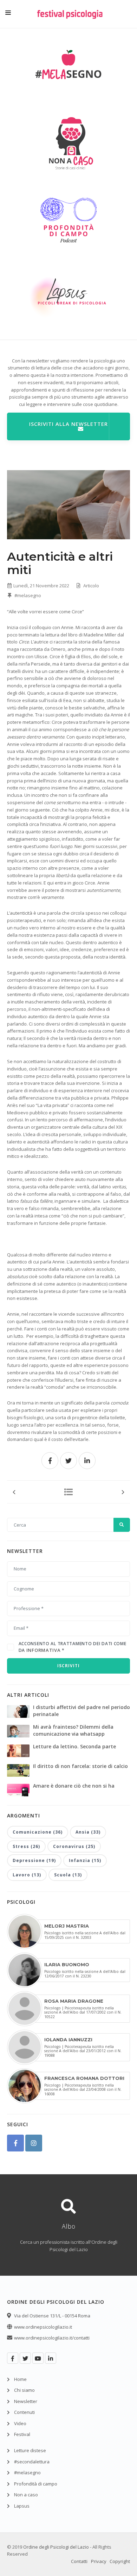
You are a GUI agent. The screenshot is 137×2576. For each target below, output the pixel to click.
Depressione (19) (34, 1860)
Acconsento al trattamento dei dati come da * (73, 1647)
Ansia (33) (88, 1832)
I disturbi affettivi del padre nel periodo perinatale (81, 1711)
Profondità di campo (36, 2484)
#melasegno (27, 595)
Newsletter (26, 2401)
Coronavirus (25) (74, 1846)
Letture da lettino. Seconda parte (74, 1746)
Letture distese (30, 2450)
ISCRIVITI (68, 1666)
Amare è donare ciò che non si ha (74, 1786)
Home (20, 2379)
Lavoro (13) (27, 1875)
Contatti (79, 2561)
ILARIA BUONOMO (67, 1964)
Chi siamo (24, 2390)
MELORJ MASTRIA (67, 1926)
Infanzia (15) (85, 1860)
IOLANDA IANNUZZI (68, 2040)
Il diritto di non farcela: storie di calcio (80, 1766)
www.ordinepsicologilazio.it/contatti (52, 2338)
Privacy (99, 2561)
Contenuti (24, 2412)
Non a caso (26, 2495)
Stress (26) (26, 1846)
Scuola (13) (68, 1875)
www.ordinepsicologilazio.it (43, 2327)
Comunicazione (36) (38, 1832)
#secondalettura (32, 2462)
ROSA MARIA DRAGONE (74, 2001)
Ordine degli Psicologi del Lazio (56, 2547)
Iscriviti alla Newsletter (68, 424)
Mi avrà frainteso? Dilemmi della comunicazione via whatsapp (73, 1730)
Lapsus (22, 2506)
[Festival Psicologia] (70, 19)
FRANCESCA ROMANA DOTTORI (84, 2078)
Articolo (91, 586)
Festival (22, 2434)
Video (20, 2423)
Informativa (44, 1650)
